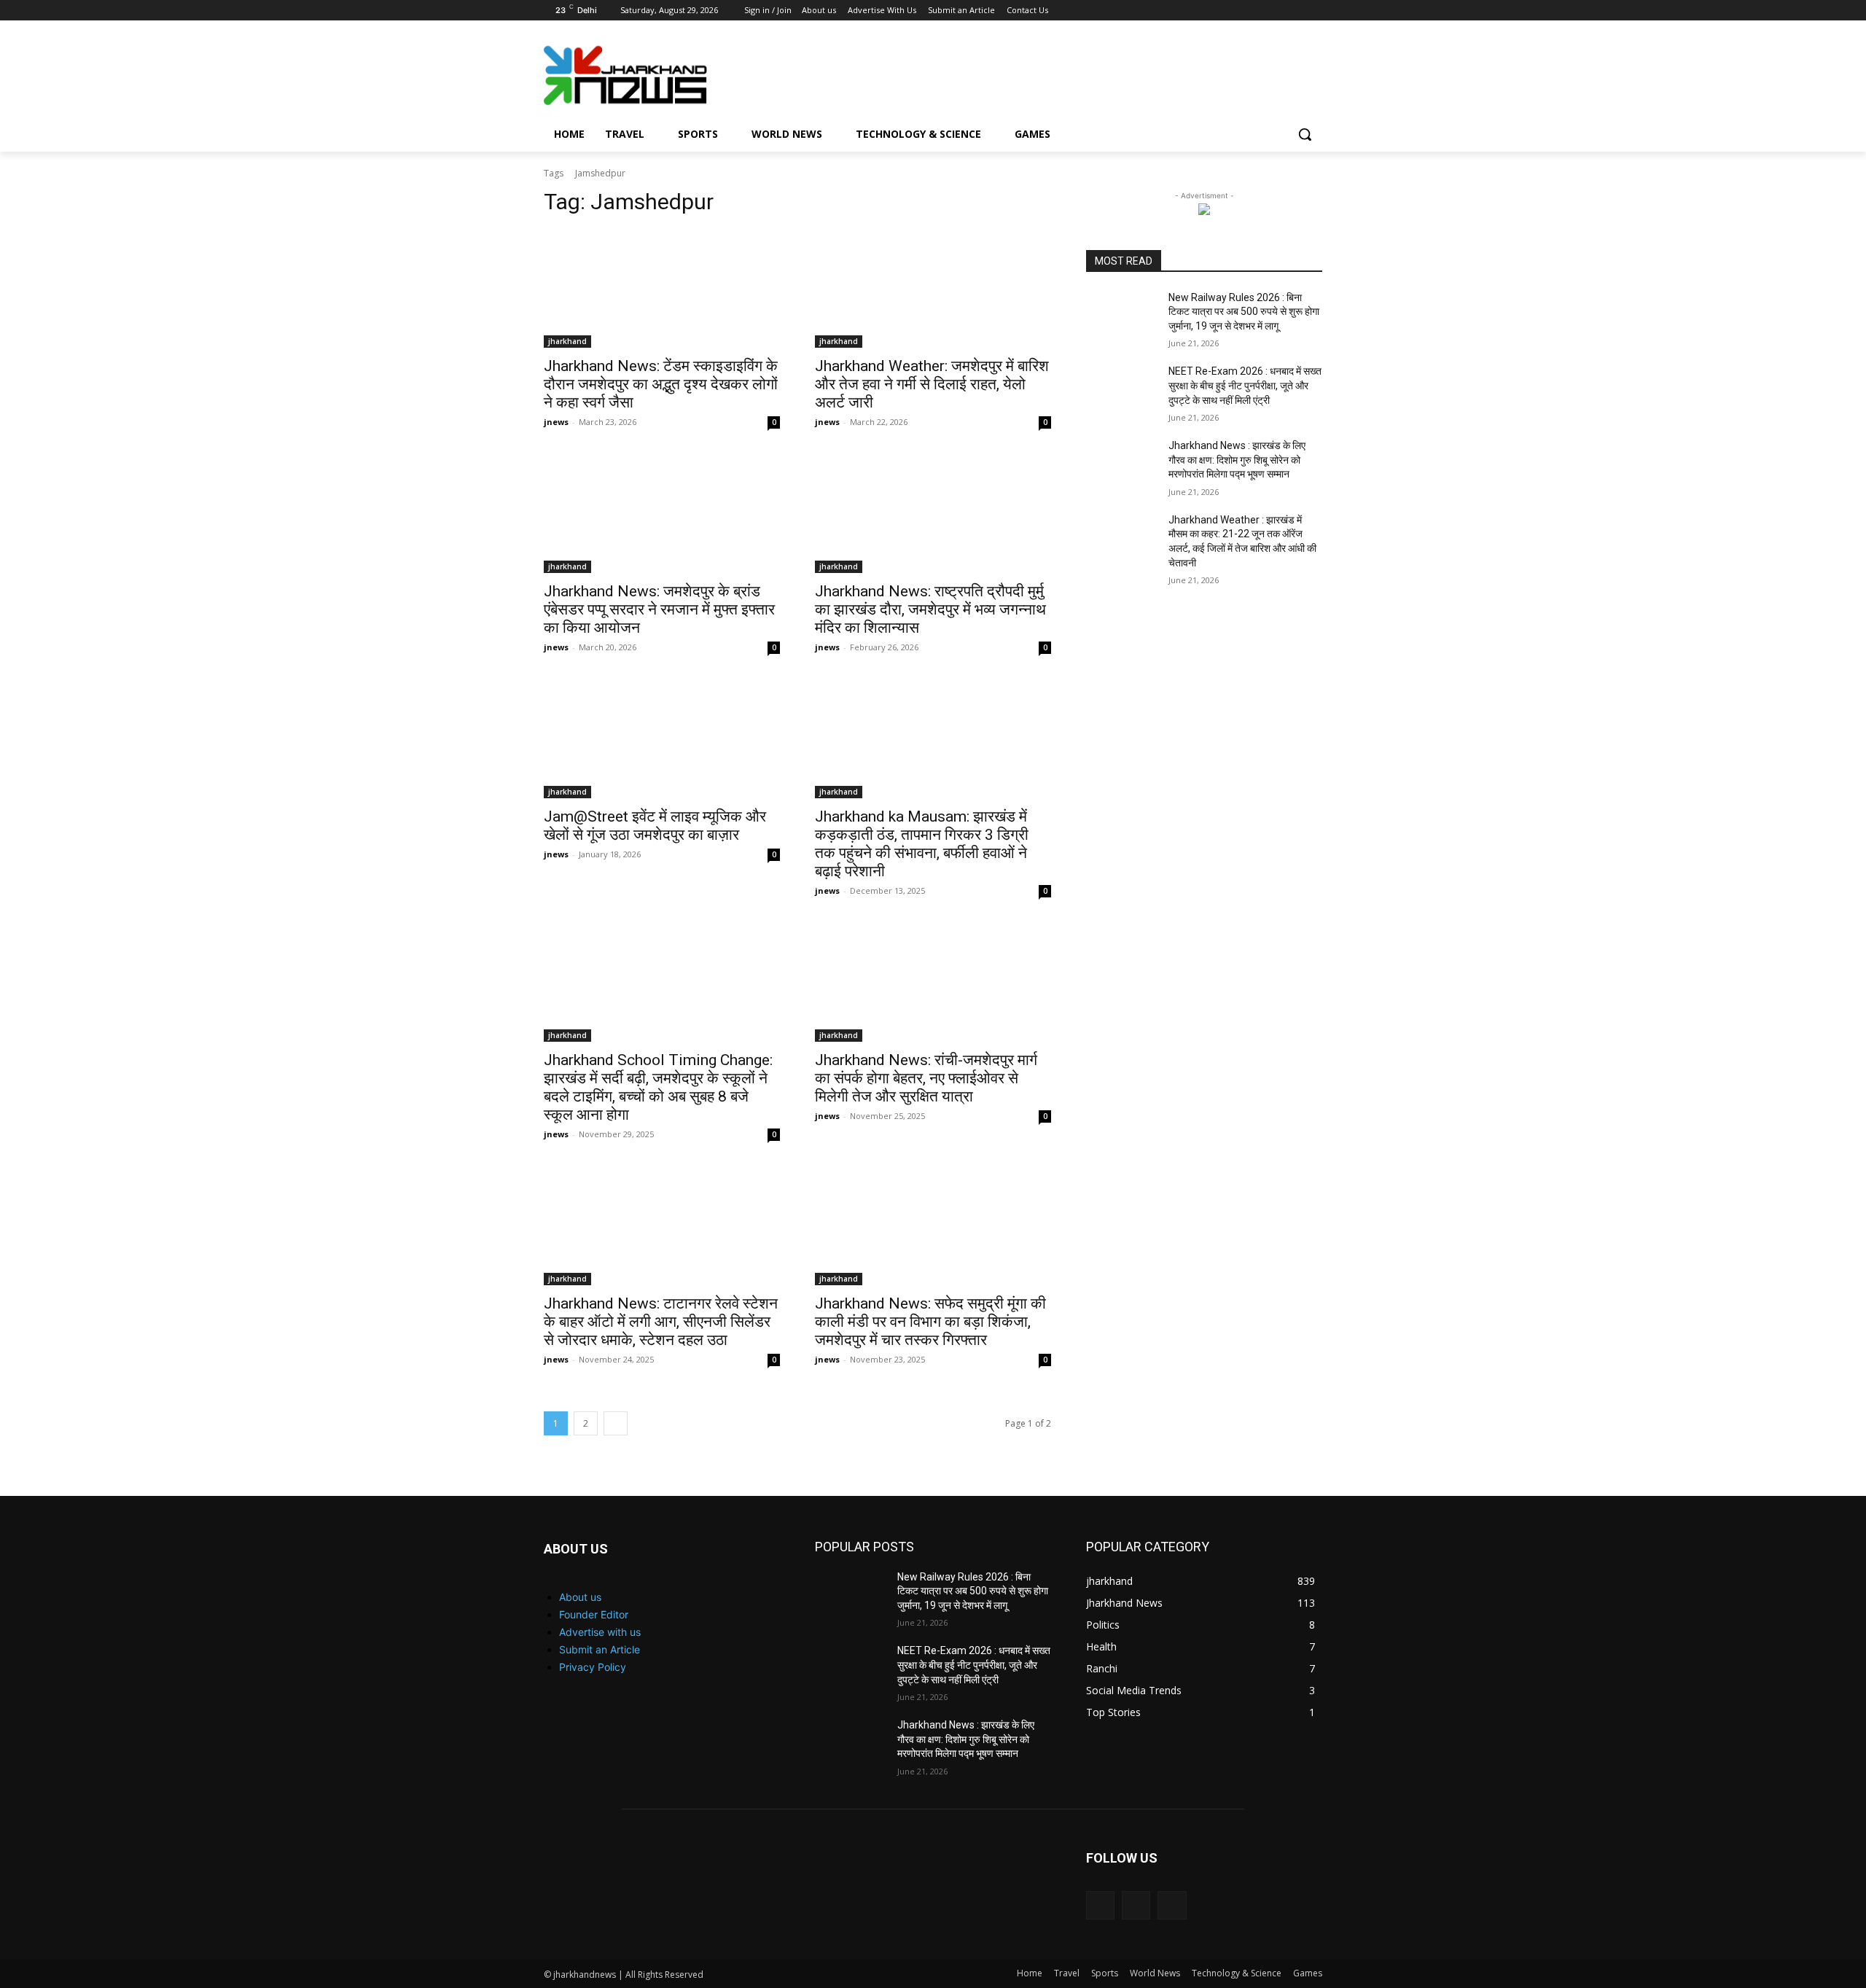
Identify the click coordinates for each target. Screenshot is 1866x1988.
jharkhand (567, 341)
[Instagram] (1274, 11)
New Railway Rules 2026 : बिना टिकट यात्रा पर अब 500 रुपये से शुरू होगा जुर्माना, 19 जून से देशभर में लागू (1244, 312)
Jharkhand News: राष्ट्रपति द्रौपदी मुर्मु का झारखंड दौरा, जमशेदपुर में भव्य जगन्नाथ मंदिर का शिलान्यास (930, 609)
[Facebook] (1253, 11)
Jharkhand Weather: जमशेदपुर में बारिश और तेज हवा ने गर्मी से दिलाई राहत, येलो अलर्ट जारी (932, 384)
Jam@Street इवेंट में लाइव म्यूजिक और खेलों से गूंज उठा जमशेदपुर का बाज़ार (655, 826)
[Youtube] (1314, 11)
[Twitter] (1293, 11)
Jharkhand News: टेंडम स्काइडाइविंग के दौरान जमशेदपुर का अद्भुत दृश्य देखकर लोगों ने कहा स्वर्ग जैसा (661, 384)
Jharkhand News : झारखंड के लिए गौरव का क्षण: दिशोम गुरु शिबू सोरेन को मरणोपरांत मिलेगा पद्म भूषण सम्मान (1237, 460)
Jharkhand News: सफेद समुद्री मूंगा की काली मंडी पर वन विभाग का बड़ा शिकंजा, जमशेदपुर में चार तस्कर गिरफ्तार (930, 1322)
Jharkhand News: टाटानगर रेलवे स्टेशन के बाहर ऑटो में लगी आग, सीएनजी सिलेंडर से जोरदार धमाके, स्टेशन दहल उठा (661, 1322)
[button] (1305, 134)
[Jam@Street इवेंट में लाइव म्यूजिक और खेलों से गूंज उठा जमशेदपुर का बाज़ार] (662, 739)
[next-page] (616, 1423)
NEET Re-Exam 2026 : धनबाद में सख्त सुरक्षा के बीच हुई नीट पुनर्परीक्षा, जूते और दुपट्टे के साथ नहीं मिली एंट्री (1245, 385)
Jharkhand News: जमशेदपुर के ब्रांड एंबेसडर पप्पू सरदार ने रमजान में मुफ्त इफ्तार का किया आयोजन (659, 609)
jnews (556, 422)
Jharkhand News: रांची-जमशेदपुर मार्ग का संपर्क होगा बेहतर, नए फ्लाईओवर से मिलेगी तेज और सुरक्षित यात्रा (926, 1078)
